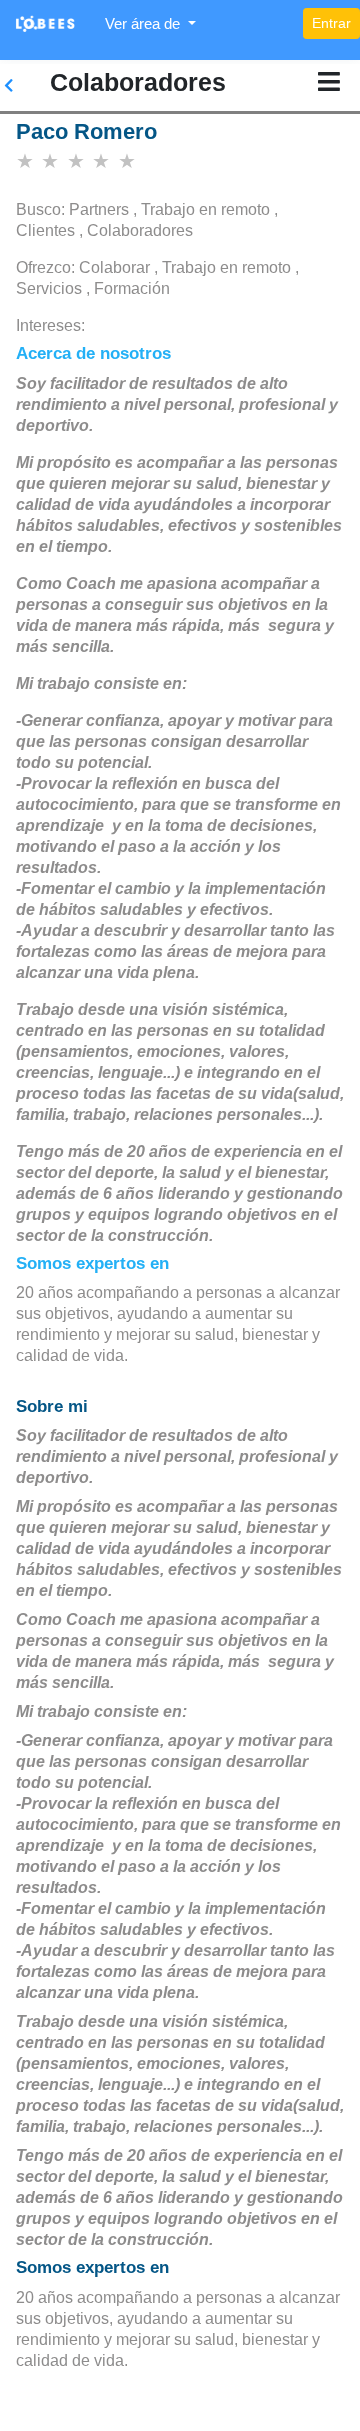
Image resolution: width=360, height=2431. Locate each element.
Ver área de (144, 23)
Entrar (331, 23)
